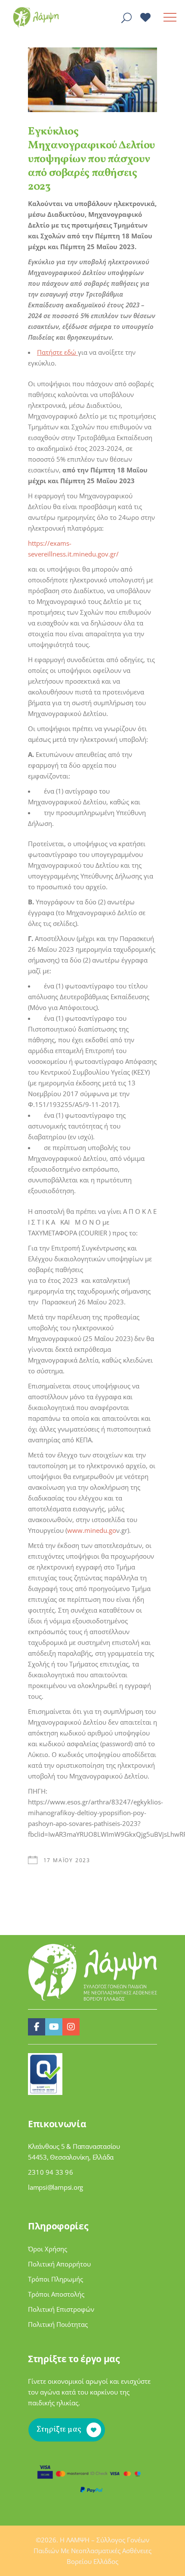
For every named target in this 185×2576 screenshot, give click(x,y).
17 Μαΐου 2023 (67, 1860)
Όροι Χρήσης (48, 2249)
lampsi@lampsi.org (55, 2187)
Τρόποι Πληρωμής (55, 2279)
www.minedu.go (92, 1530)
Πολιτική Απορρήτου (59, 2264)
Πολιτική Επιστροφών (61, 2309)
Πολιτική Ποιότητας (58, 2324)
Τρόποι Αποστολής (56, 2294)
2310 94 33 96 (51, 2172)
